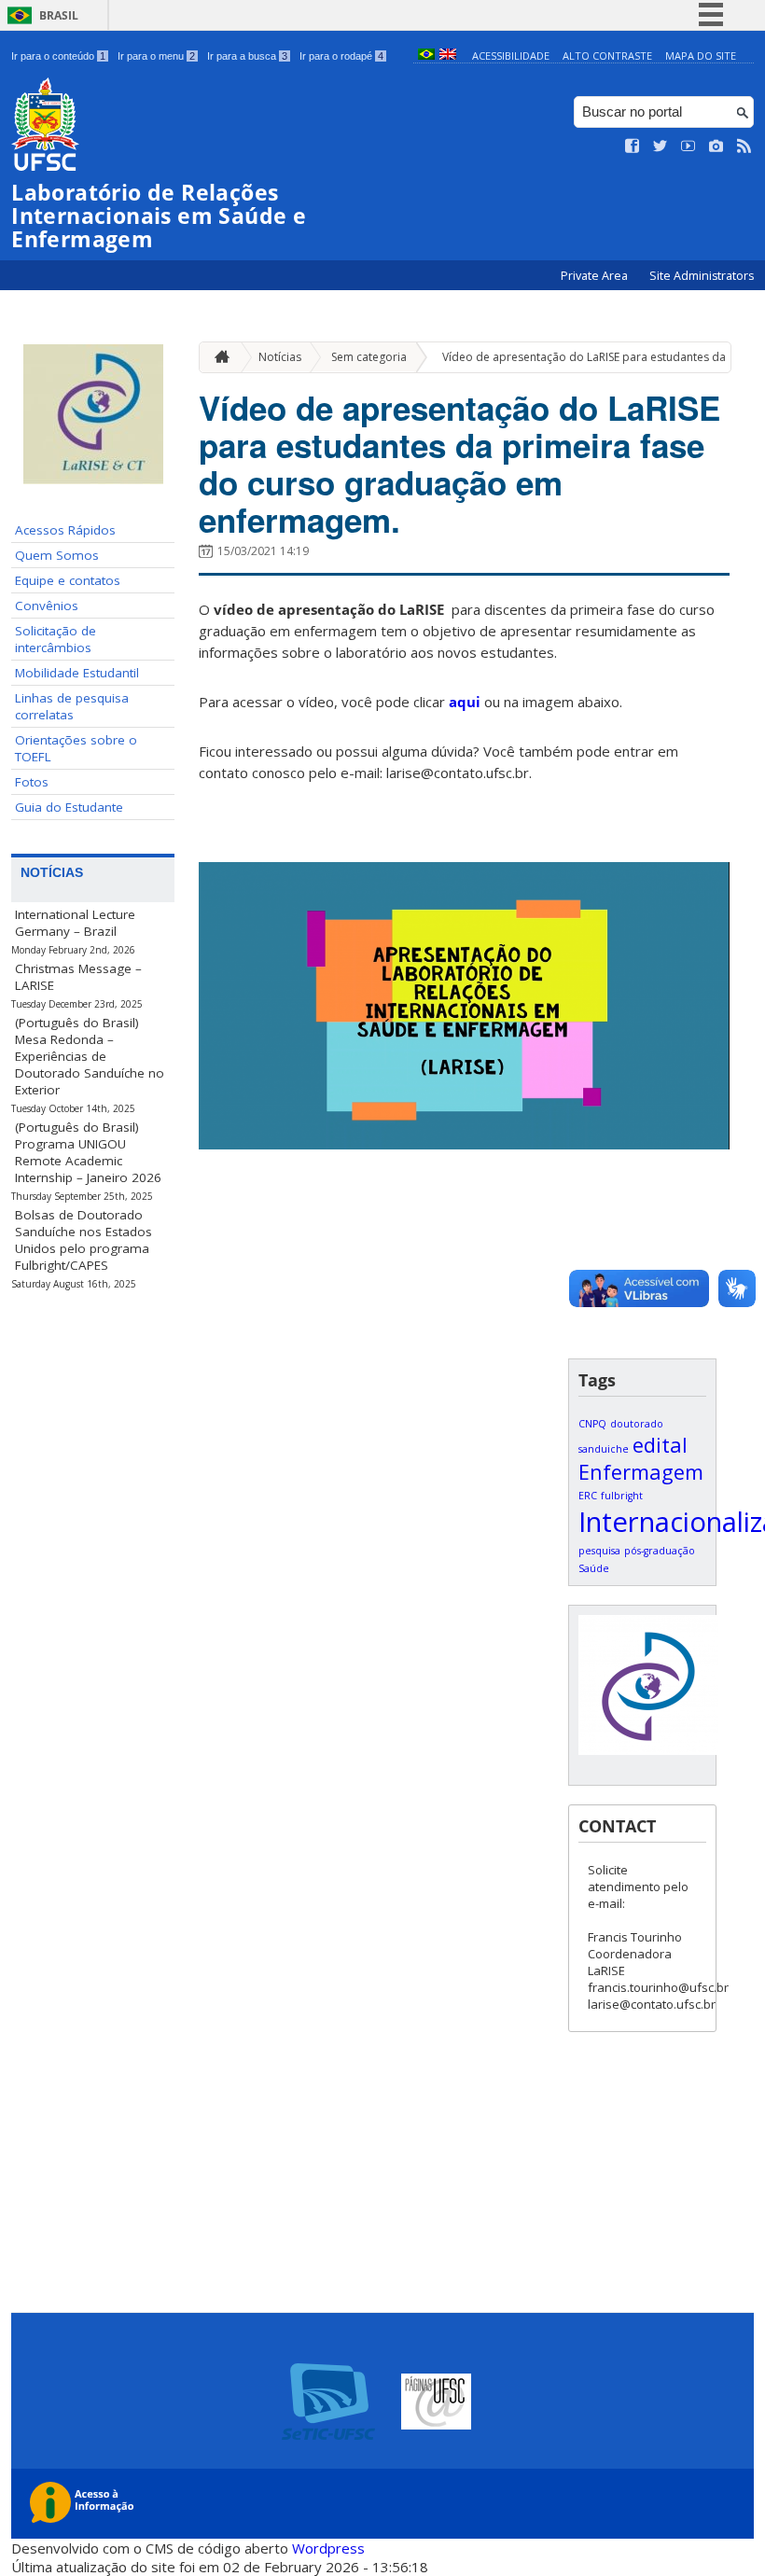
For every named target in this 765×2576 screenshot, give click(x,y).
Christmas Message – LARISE (78, 977)
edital (660, 1445)
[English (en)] (448, 56)
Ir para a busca (247, 56)
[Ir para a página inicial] (217, 357)
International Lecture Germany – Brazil (75, 923)
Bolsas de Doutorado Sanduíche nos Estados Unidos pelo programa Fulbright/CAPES (83, 1240)
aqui (465, 702)
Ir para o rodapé (341, 56)
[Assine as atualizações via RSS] (744, 146)
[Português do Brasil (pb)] (426, 56)
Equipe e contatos (68, 580)
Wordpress (328, 2548)
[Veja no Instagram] (716, 146)
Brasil (59, 15)
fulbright (622, 1496)
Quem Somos (57, 555)
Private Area (596, 276)
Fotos (32, 782)
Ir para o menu (156, 56)
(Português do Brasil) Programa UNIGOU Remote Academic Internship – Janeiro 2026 (88, 1152)
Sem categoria (369, 357)
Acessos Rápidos (65, 530)
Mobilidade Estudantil (77, 673)
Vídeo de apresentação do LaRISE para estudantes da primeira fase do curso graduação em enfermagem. (459, 464)
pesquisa (599, 1551)
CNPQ (592, 1424)
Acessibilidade (511, 56)
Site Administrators (702, 276)
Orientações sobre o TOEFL (76, 748)
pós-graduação (660, 1551)
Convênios (47, 606)
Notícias (280, 357)
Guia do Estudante (69, 807)
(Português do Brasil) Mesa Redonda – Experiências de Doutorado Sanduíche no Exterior (90, 1056)
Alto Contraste (607, 56)
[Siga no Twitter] (661, 146)
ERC (588, 1496)
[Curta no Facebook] (633, 146)
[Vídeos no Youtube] (688, 146)
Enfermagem (641, 1472)
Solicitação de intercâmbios (56, 639)
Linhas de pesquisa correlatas (72, 706)
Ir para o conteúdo (58, 56)
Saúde (594, 1568)
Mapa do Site (701, 56)
